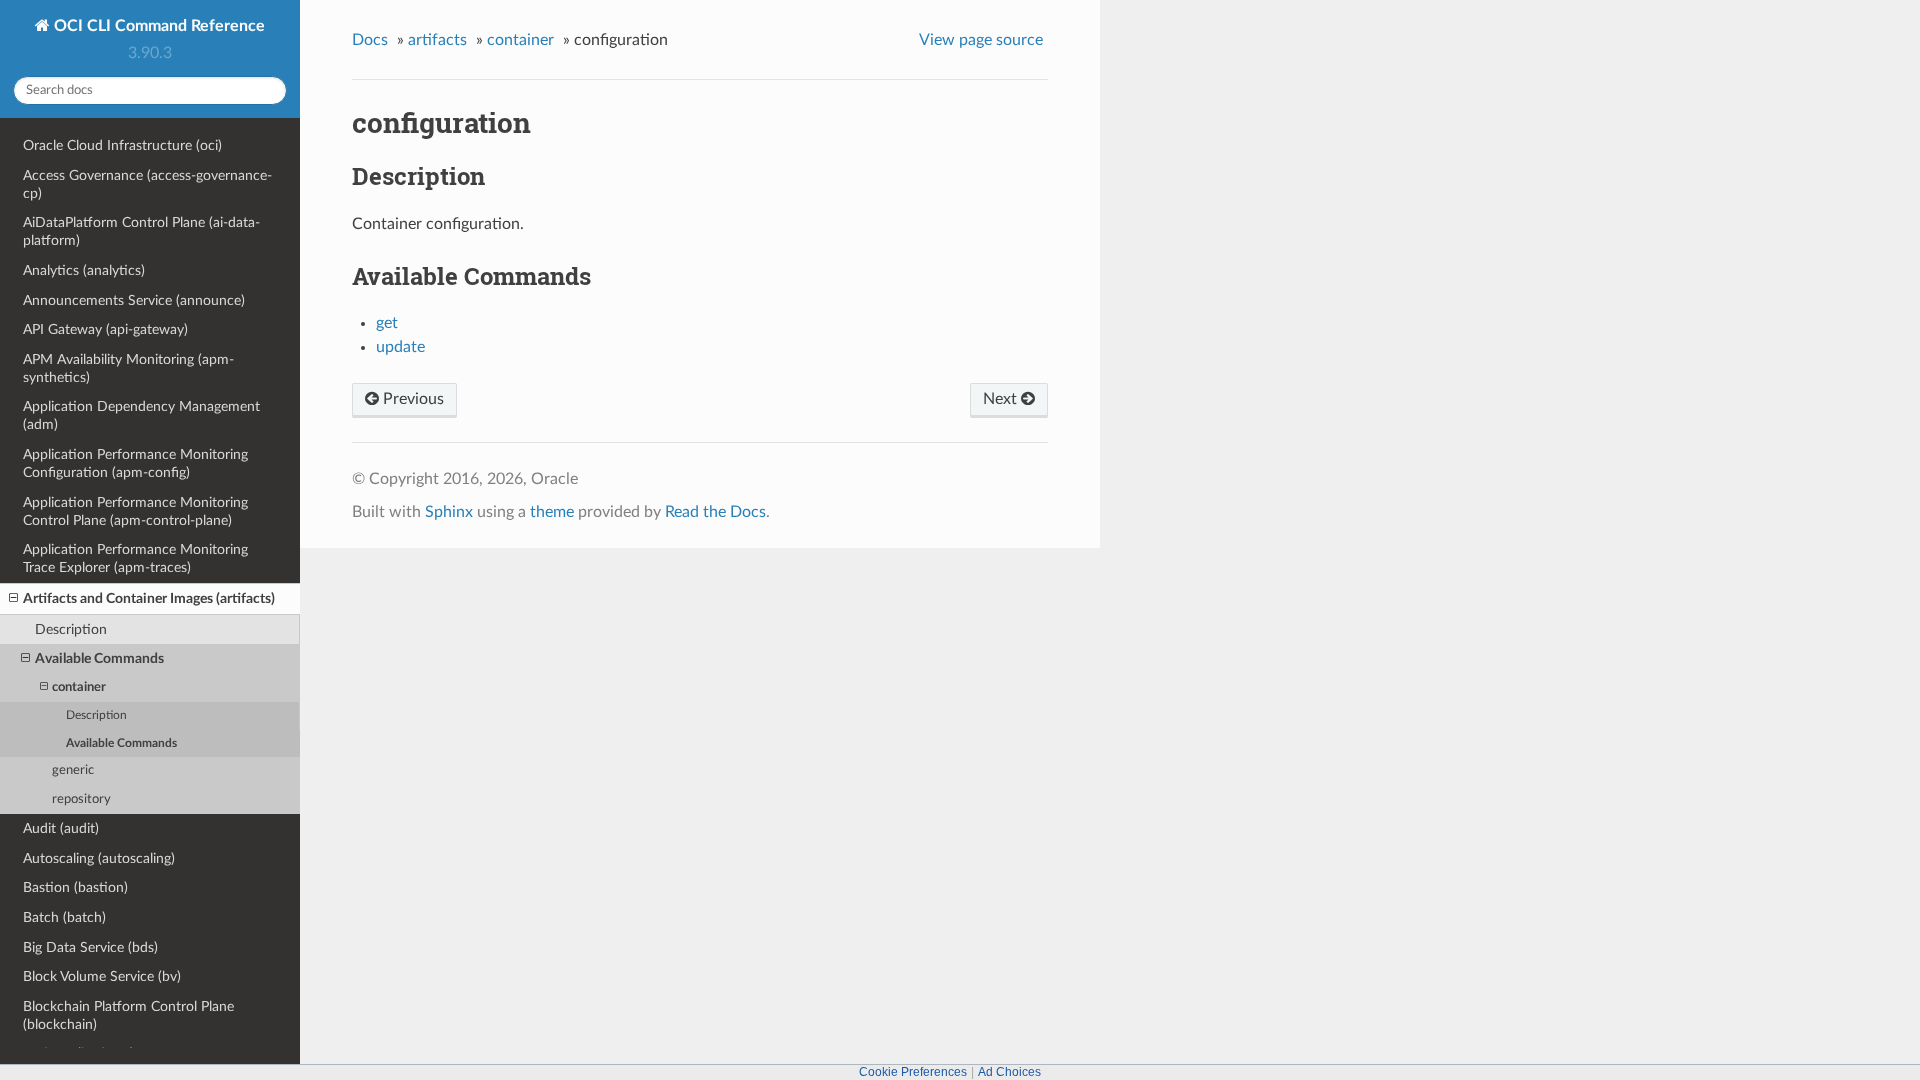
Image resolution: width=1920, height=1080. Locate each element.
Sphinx (449, 512)
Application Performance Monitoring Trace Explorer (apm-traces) (135, 558)
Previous (411, 399)
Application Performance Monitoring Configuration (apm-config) (135, 463)
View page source (981, 40)
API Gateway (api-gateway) (105, 329)
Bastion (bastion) (75, 887)
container (79, 687)
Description (71, 629)
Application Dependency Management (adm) (141, 415)
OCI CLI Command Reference (157, 26)
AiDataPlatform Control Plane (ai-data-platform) (141, 231)
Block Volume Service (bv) (102, 976)
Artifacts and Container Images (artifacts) (149, 598)
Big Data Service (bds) (90, 947)
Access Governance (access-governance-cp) (147, 184)
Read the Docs (715, 512)
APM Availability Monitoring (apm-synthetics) (128, 368)
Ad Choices (1009, 1072)
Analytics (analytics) (84, 270)
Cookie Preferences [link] (913, 1072)
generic (73, 770)
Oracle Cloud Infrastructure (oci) (122, 145)
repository (81, 799)
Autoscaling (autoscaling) (99, 858)
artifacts (437, 40)
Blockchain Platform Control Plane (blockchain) (128, 1015)
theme (552, 512)
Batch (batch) (64, 917)
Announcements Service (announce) (134, 300)
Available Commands (99, 658)
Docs (370, 40)
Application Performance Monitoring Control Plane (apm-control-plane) (135, 511)
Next (1002, 399)
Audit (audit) (61, 828)
